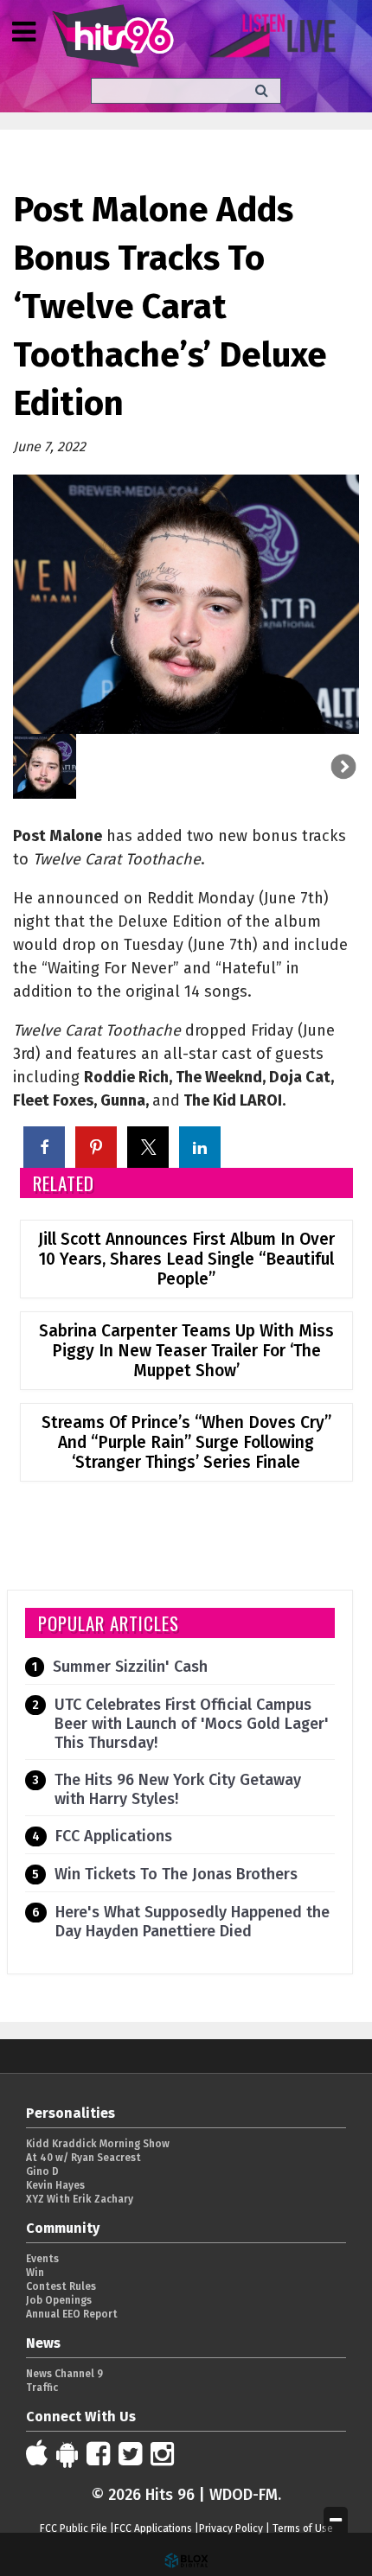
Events (42, 2259)
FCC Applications (114, 1836)
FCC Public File (74, 2528)
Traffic (42, 2388)
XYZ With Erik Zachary (80, 2199)
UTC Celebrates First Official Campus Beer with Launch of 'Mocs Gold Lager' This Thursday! (192, 1724)
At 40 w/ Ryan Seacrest (83, 2158)
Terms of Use (303, 2528)
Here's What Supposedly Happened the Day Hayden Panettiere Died (192, 1922)
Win (35, 2273)
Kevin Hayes (55, 2185)
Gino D (42, 2171)
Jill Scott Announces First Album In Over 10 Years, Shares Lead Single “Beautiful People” (186, 1259)
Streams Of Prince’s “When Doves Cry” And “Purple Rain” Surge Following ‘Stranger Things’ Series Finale (186, 1442)
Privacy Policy (231, 2528)
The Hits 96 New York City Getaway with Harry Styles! (178, 1789)
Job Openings (59, 2300)
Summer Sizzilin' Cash (130, 1667)
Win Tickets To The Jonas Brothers (176, 1874)
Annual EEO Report (72, 2314)
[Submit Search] (262, 90)
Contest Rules (61, 2286)
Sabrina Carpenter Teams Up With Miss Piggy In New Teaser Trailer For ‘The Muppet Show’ (186, 1351)
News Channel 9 (64, 2374)
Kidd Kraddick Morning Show (98, 2144)
